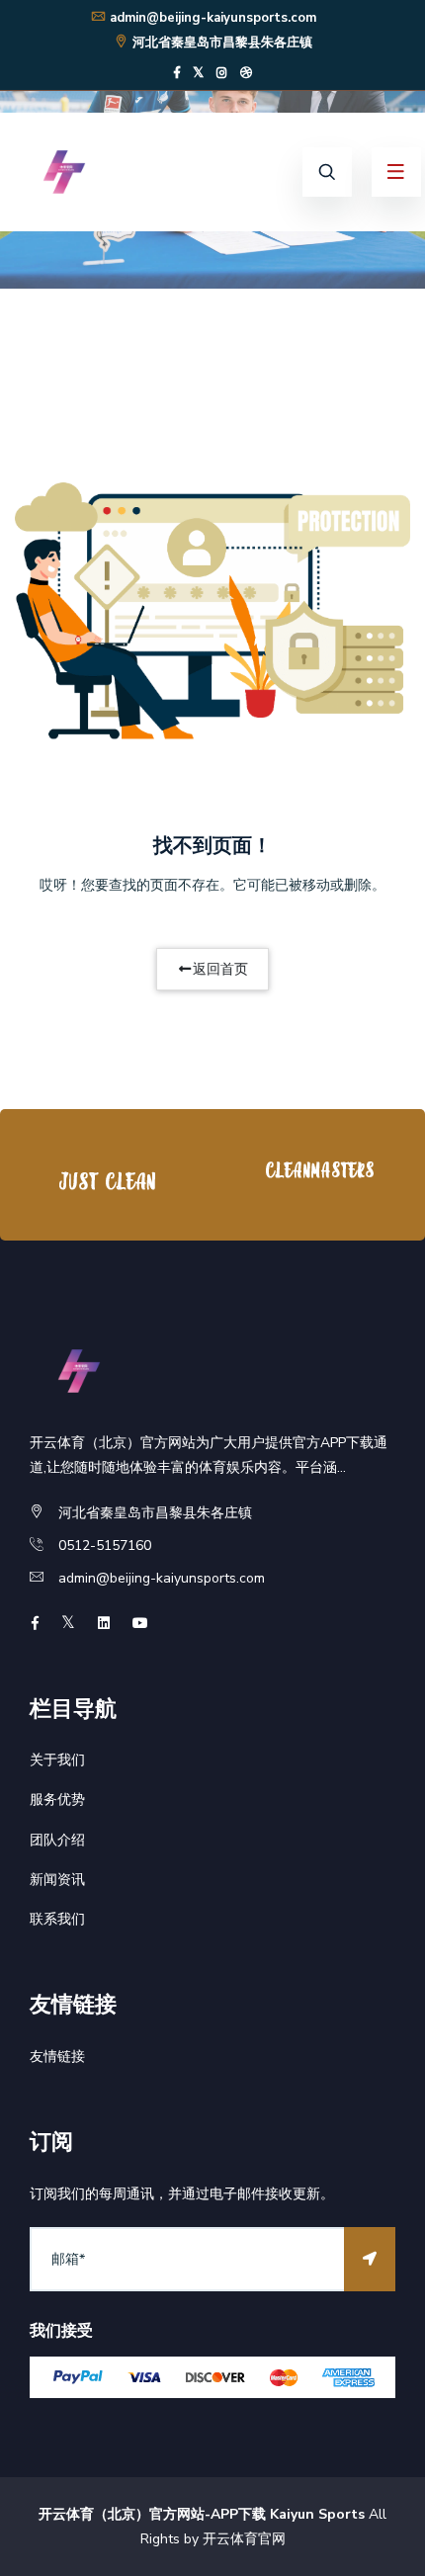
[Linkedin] (104, 1624)
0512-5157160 (105, 1546)
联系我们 (57, 1919)
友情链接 (57, 2057)
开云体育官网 (244, 2539)
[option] (106, 1180)
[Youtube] (140, 1624)
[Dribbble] (246, 73)
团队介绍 (57, 1840)
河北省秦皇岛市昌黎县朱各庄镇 (222, 43)
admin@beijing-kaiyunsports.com (213, 18)
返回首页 (220, 969)
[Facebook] (177, 73)
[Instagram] (222, 73)
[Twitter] (198, 73)
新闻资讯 (57, 1880)
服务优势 (57, 1800)
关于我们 (57, 1760)
